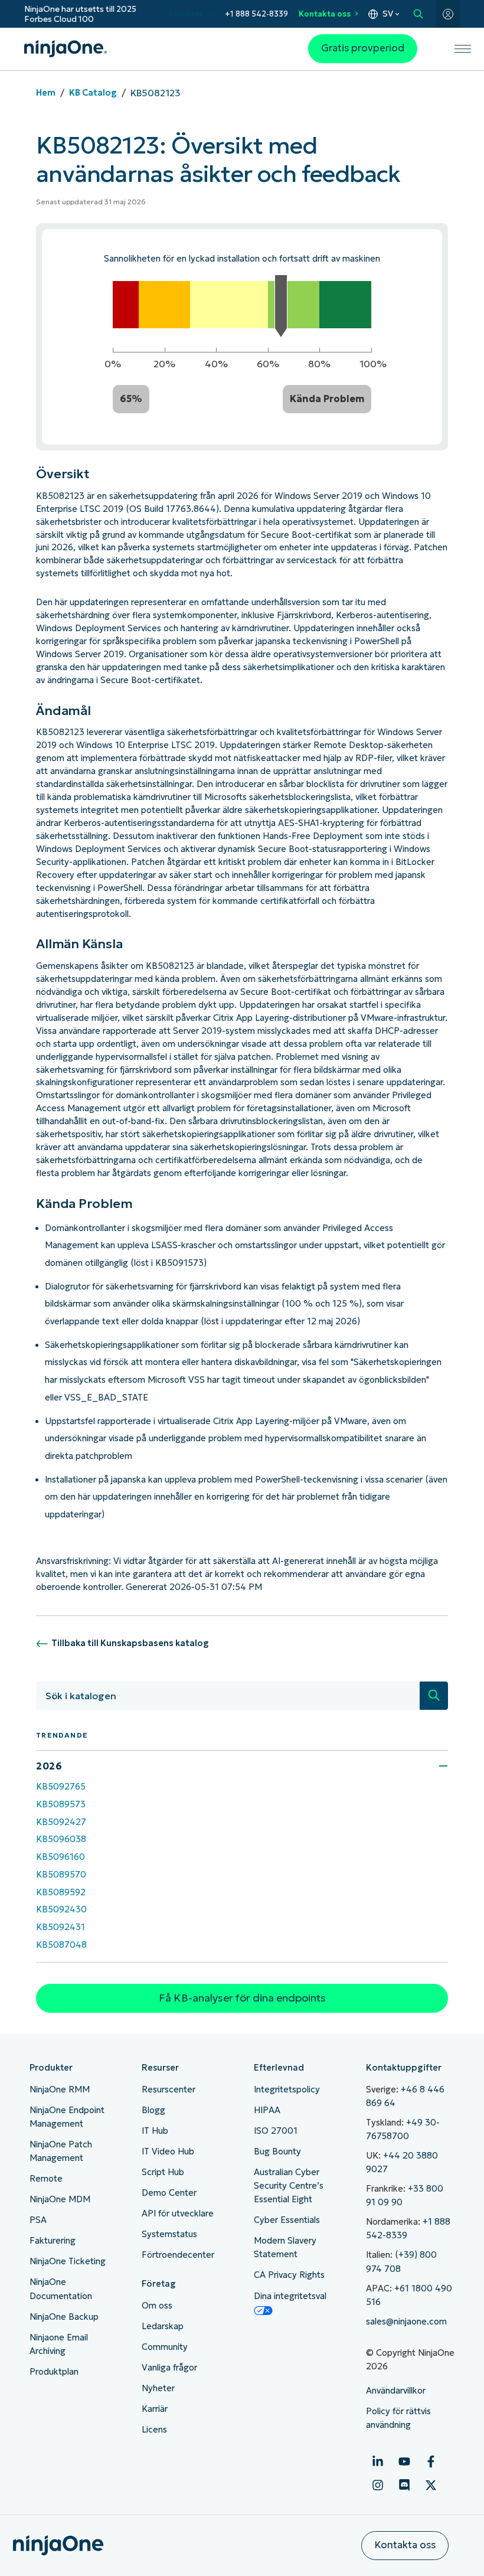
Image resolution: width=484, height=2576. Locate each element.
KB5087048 (61, 1945)
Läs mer (186, 14)
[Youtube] (404, 2461)
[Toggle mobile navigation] (463, 49)
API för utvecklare (178, 2213)
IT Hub (155, 2131)
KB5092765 (61, 1787)
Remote (46, 2179)
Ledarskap (163, 2326)
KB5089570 (61, 1875)
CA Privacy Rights (289, 2275)
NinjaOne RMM (60, 2089)
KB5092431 (60, 1927)
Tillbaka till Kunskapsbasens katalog (130, 1643)
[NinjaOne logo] (66, 49)
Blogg (153, 2110)
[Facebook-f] (431, 2461)
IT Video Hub (168, 2151)
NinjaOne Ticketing (68, 2261)
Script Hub (163, 2172)
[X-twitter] (431, 2485)
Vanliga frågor (169, 2368)
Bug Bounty (277, 2151)
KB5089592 (61, 1892)
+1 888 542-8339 (256, 14)
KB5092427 (61, 1822)
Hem (46, 93)
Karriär (155, 2409)
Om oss (157, 2306)
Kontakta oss (325, 14)
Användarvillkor (396, 2391)
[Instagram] (378, 2485)
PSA (38, 2220)
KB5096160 (60, 1857)
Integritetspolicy (287, 2089)
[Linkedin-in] (378, 2461)
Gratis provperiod (363, 48)
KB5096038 (61, 1839)
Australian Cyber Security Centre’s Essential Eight (289, 2186)
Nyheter (158, 2388)
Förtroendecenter (178, 2255)
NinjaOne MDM (60, 2199)
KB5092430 (61, 1909)
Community (165, 2347)
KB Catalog (93, 93)
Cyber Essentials (287, 2220)
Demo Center (169, 2193)
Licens (154, 2430)
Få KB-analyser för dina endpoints (242, 1998)
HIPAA (267, 2110)
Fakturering (53, 2241)
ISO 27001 (276, 2131)
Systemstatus (169, 2234)
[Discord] (404, 2485)
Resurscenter (169, 2089)
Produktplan (54, 2372)
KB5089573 (61, 1804)
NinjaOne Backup (64, 2317)
